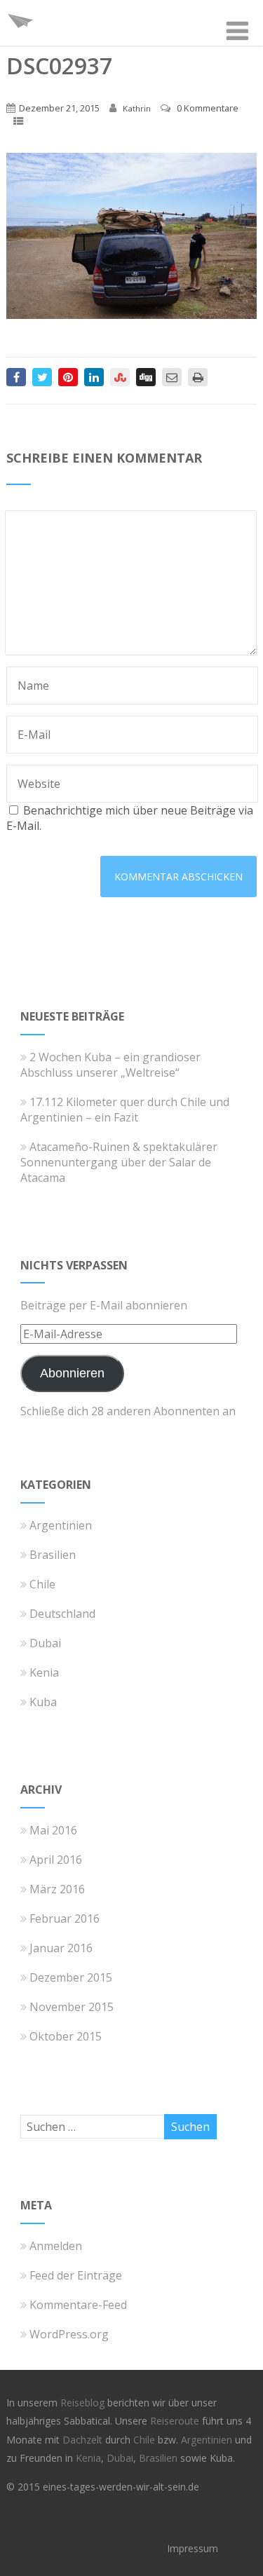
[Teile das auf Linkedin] (94, 377)
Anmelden (56, 2246)
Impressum (193, 2548)
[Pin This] (68, 377)
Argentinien (61, 1525)
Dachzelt (84, 2440)
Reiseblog (84, 2403)
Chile (42, 1584)
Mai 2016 (53, 1830)
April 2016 (56, 1860)
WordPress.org (69, 2334)
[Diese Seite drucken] (198, 377)
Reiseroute (176, 2421)
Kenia (44, 1672)
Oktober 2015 (66, 2036)
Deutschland (62, 1614)
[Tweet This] (42, 377)
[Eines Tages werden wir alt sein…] (20, 38)
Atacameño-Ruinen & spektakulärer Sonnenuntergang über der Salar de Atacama (119, 1162)
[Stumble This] (120, 377)
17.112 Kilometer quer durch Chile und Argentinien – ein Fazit (125, 1110)
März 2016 (57, 1889)
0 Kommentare (208, 108)
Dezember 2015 (71, 1977)
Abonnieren (72, 1373)
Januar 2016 (61, 1948)
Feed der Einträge (76, 2275)
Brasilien (53, 1555)
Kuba (43, 1702)
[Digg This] (146, 377)
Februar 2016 (65, 1919)
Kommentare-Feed (78, 2305)
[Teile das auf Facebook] (16, 377)
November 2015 (72, 2007)
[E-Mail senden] (172, 377)
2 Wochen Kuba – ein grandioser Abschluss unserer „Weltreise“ (110, 1065)
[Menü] (237, 30)
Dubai (45, 1643)
